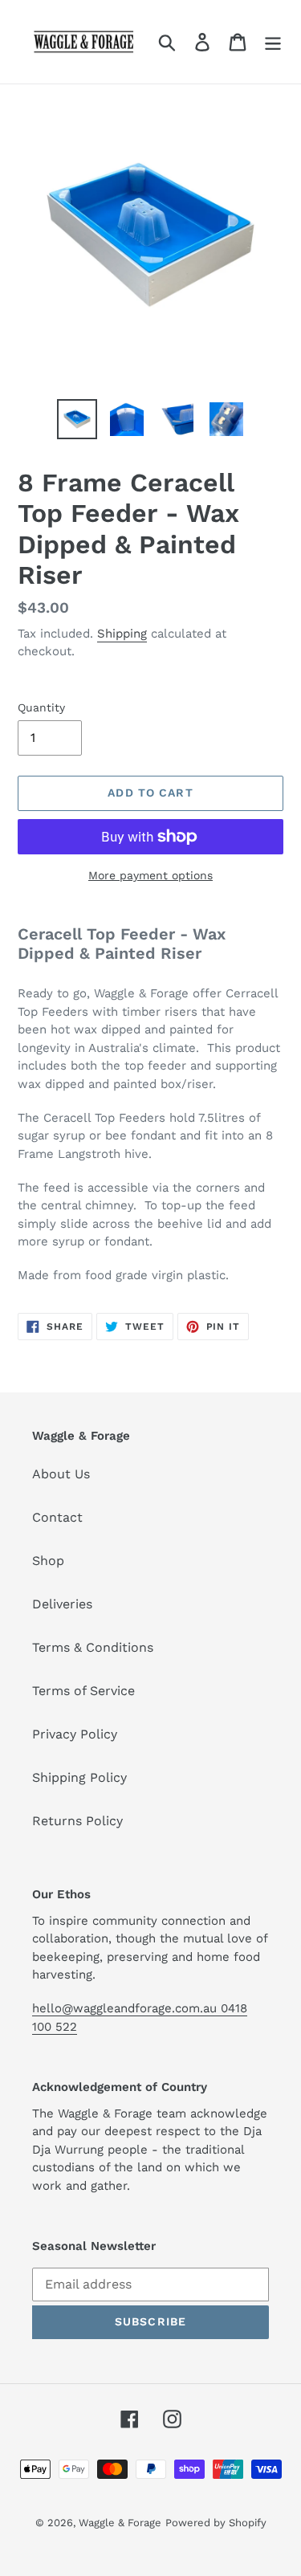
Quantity (41, 707)
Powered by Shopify (216, 2523)
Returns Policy (77, 1821)
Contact (57, 1517)
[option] (77, 419)
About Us (61, 1474)
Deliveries (62, 1604)
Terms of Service (83, 1691)
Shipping (122, 634)
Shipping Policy (79, 1777)
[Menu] (273, 42)
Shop (48, 1561)
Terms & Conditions (93, 1647)
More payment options (150, 875)
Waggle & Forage (120, 2523)
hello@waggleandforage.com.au (126, 2008)
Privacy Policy (75, 1734)
